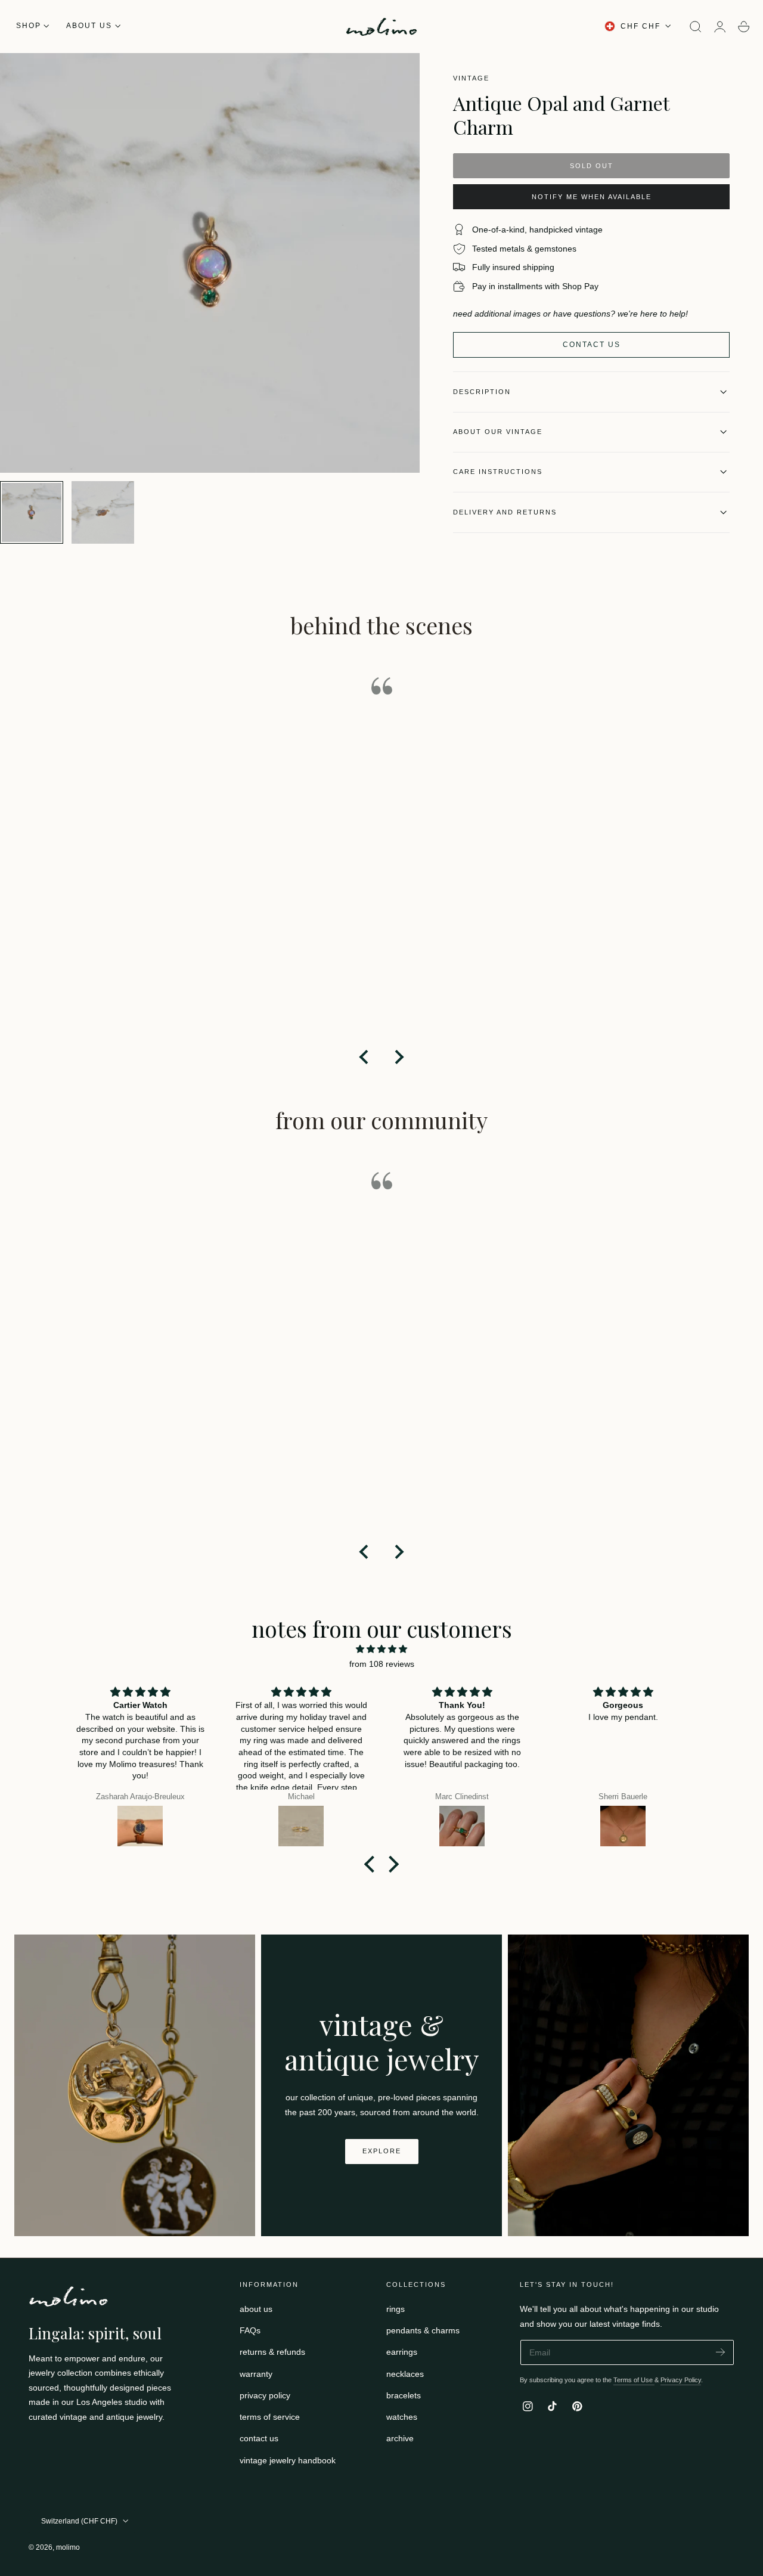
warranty (256, 2374)
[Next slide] (398, 1057)
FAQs (250, 2331)
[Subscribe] (720, 2352)
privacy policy (265, 2395)
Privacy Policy (681, 2380)
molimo (68, 2547)
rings (396, 2309)
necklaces (405, 2374)
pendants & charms (423, 2331)
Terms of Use (634, 2380)
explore (382, 2151)
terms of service (270, 2417)
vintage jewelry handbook (288, 2460)
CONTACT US (592, 345)
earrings (402, 2352)
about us (256, 2309)
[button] (696, 27)
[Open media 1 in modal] (399, 74)
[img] (381, 1649)
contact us (259, 2439)
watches (402, 2417)
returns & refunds (272, 2352)
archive (400, 2439)
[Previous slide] (365, 1057)
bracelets (404, 2395)
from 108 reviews (382, 1664)
